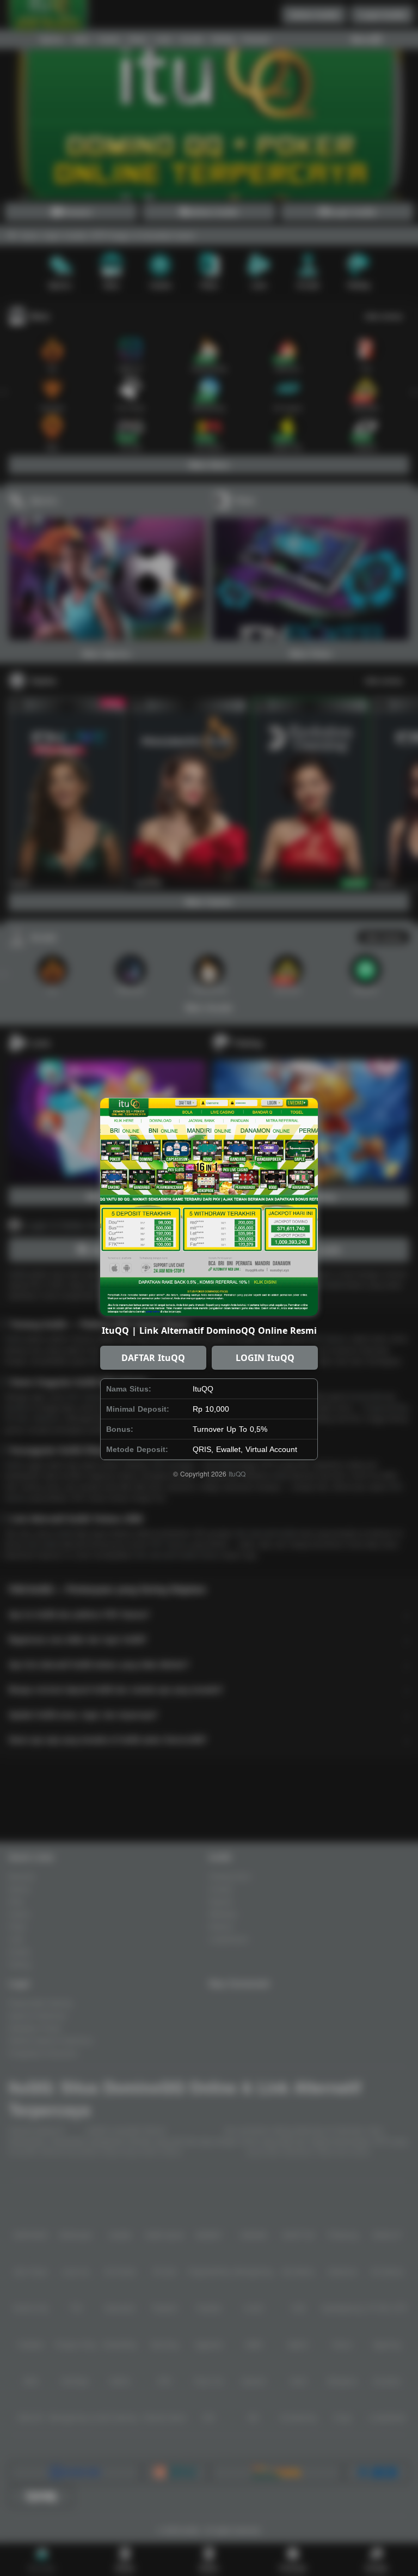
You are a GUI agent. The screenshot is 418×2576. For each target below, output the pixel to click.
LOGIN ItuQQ (265, 1358)
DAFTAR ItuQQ (153, 1358)
